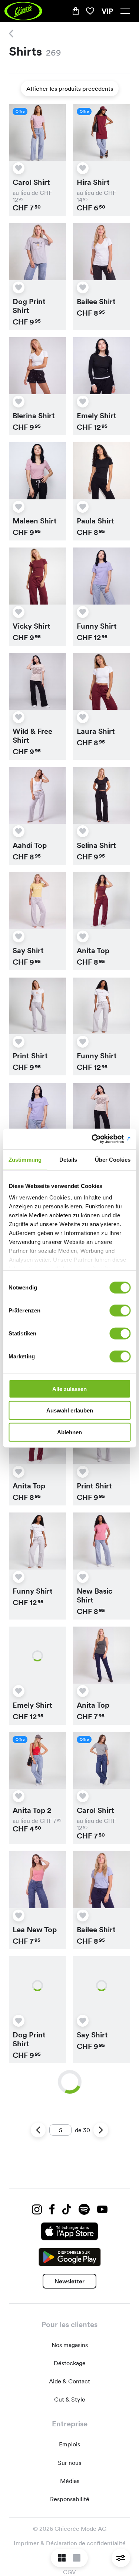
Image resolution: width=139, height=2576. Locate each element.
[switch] (120, 1310)
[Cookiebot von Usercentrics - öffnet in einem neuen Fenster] (99, 1139)
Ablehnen (69, 1432)
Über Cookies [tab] (113, 1159)
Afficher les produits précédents (70, 89)
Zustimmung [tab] (25, 1159)
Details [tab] (68, 1159)
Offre (20, 111)
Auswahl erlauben (70, 1410)
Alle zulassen (69, 1389)
